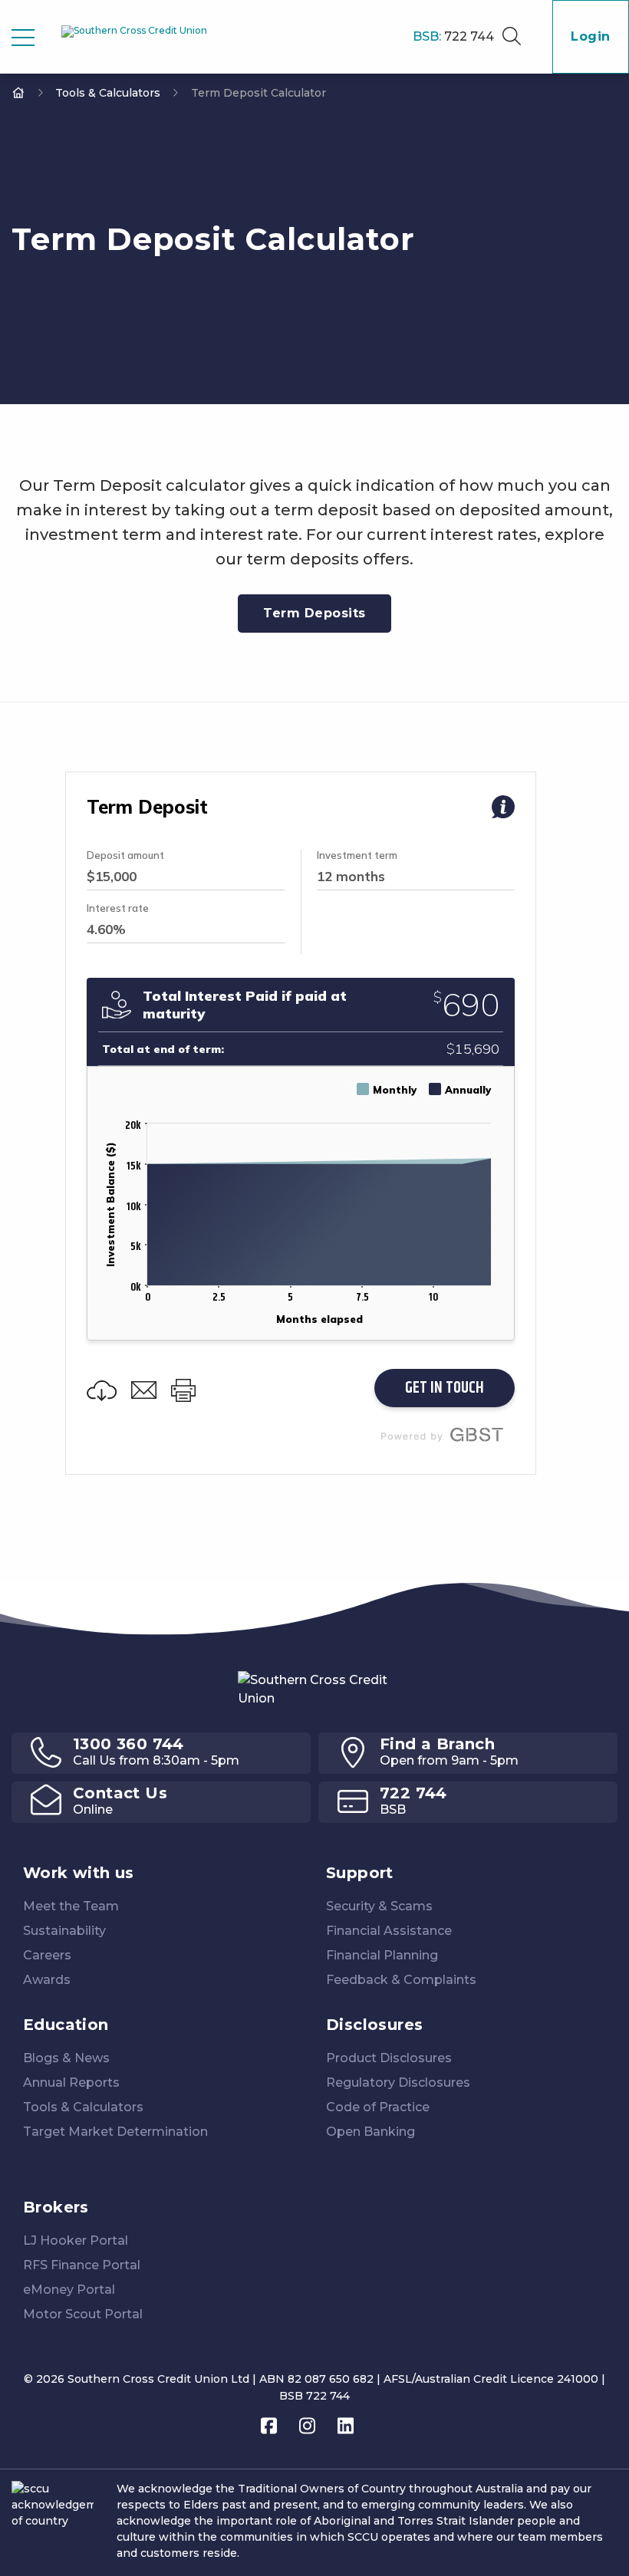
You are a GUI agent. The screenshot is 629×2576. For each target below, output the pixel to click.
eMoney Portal (69, 2290)
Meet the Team (71, 1906)
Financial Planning (382, 1955)
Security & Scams (379, 1906)
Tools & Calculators (108, 93)
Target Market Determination (115, 2132)
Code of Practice (378, 2107)
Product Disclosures (389, 2058)
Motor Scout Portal (83, 2314)
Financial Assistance (389, 1931)
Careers (47, 1955)
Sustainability (64, 1931)
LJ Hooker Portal (76, 2240)
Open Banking (370, 2132)
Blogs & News (66, 2058)
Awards (47, 1980)
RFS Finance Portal (82, 2265)
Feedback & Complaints (401, 1980)
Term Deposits (314, 613)
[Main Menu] (23, 38)
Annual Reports (71, 2083)
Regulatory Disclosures (398, 2083)
